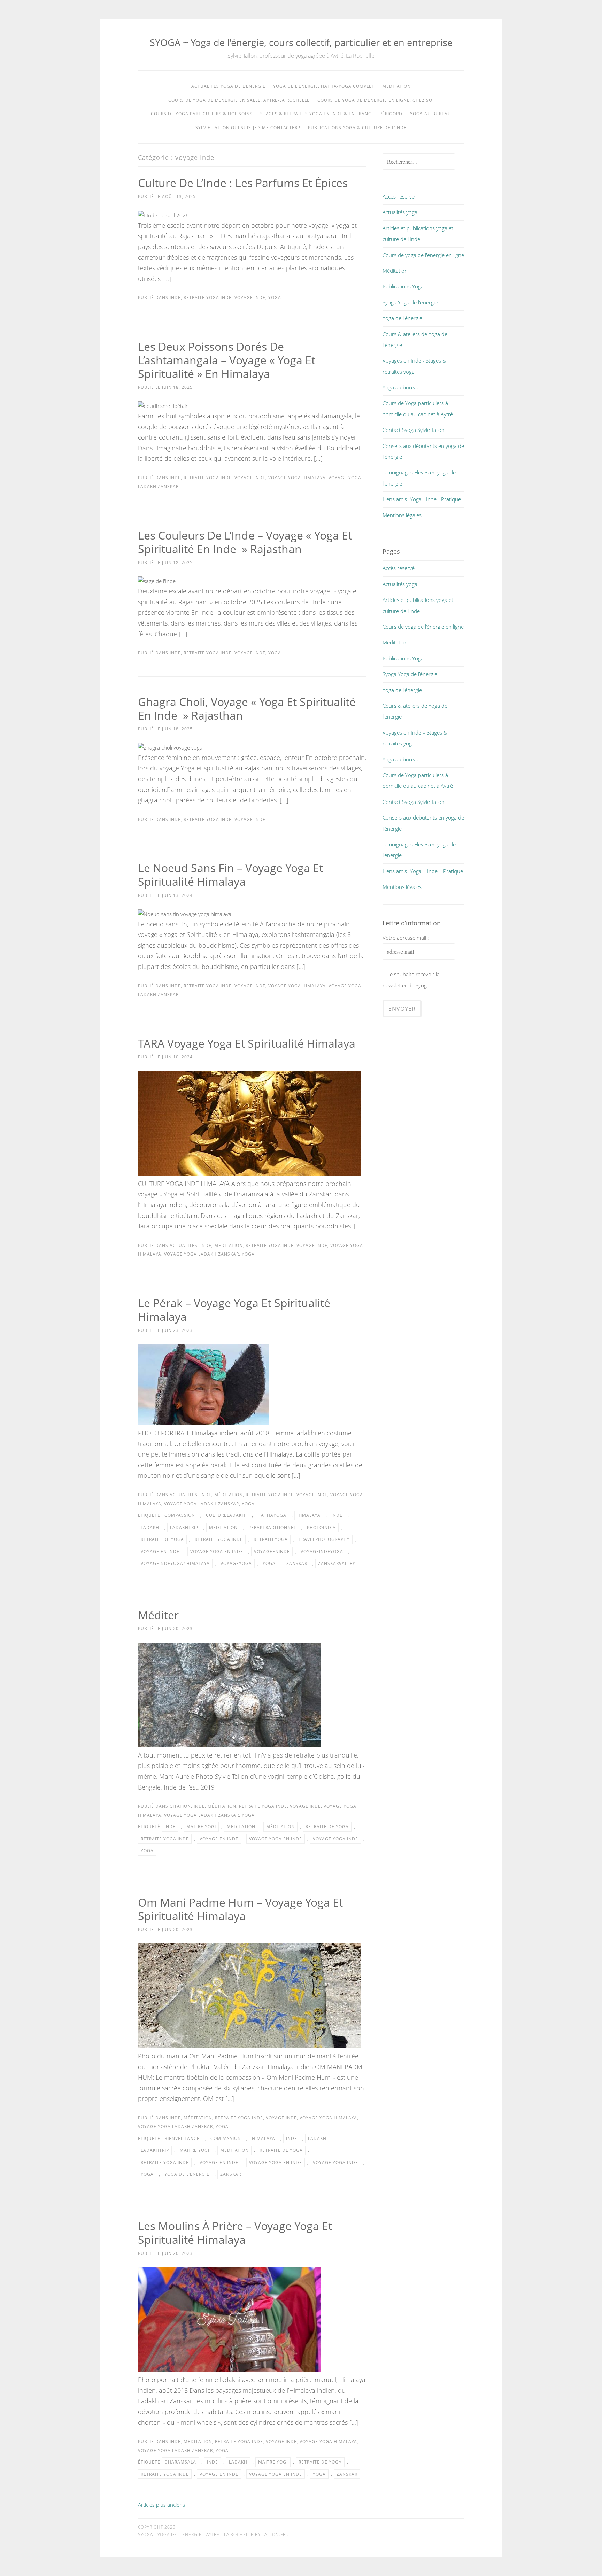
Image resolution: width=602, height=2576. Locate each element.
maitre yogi (201, 1827)
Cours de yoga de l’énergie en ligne (423, 627)
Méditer (158, 1615)
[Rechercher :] (419, 162)
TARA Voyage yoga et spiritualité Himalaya (247, 1043)
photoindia (321, 1527)
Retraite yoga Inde (208, 298)
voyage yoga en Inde (217, 1551)
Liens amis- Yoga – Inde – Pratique (423, 871)
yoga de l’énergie (187, 2174)
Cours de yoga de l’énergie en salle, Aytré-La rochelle (239, 100)
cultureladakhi (226, 1515)
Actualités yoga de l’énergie (228, 86)
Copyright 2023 (157, 2527)
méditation (229, 1245)
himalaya (309, 1515)
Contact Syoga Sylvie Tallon (414, 430)
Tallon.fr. (275, 2534)
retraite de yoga (162, 1539)
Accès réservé (399, 196)
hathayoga (272, 1515)
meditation (223, 1527)
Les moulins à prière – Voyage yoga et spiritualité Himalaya (235, 2233)
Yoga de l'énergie (402, 318)
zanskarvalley (337, 1563)
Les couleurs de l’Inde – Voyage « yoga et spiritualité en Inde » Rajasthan (245, 542)
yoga (275, 298)
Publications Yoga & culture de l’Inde (357, 128)
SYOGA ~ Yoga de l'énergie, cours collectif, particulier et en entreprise (301, 42)
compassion (180, 1515)
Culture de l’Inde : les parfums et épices (243, 183)
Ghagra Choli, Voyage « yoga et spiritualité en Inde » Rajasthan (247, 708)
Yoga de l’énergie (402, 690)
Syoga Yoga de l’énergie (410, 674)
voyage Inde (250, 298)
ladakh (150, 1527)
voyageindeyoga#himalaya (175, 1563)
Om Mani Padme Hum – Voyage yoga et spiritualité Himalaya (240, 1909)
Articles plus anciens (161, 2505)
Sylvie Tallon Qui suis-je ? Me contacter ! (248, 128)
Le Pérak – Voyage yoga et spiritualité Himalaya (234, 1310)
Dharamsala (180, 2462)
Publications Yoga (403, 286)
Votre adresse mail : (406, 938)
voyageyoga (236, 1563)
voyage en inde (160, 1551)
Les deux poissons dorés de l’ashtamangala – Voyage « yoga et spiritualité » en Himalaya (227, 360)
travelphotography (324, 1539)
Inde (175, 298)
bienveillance (182, 2138)
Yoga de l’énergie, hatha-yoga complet (324, 86)
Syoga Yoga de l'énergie (410, 302)
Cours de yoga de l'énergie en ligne (423, 255)
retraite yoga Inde (219, 1539)
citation (180, 1806)
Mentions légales (402, 515)
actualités (184, 1245)
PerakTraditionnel (272, 1527)
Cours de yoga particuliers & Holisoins (202, 114)
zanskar (297, 1563)
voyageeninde (272, 1551)
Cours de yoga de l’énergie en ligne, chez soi (376, 100)
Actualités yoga (400, 212)
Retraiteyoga (271, 1539)
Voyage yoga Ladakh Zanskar (202, 1254)
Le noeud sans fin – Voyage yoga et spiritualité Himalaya (230, 875)
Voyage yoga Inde (335, 1839)
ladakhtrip (184, 1527)
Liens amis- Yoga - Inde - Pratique (422, 499)
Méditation (396, 86)
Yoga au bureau (431, 114)
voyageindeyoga (322, 1551)
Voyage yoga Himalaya (297, 478)
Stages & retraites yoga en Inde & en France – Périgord (331, 114)
